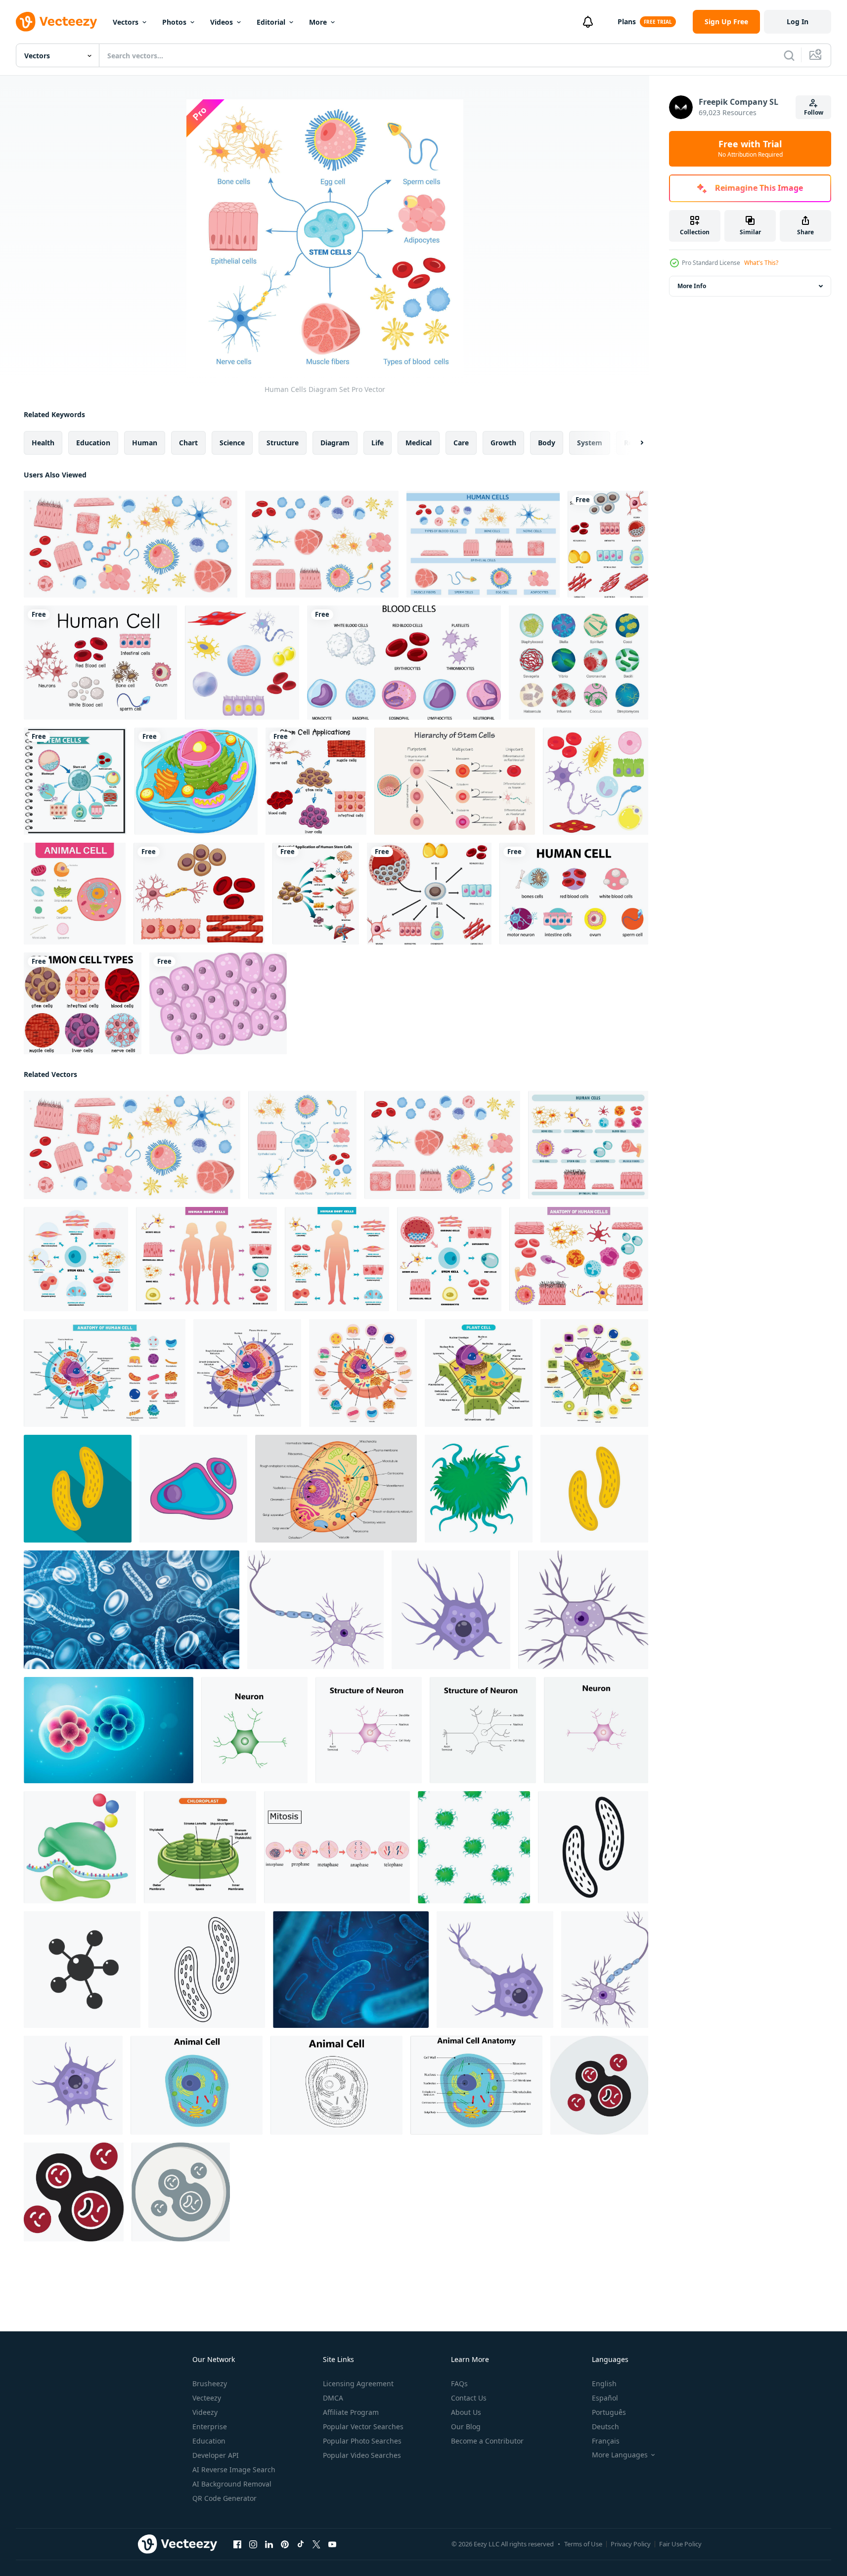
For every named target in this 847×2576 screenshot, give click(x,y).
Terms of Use (583, 2544)
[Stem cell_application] (316, 894)
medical (419, 443)
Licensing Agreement (358, 2383)
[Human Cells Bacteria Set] (131, 544)
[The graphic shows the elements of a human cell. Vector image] (336, 1489)
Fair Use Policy (680, 2544)
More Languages (620, 2455)
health (43, 443)
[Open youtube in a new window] (332, 2544)
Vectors (126, 22)
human (145, 443)
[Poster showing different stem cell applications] (316, 781)
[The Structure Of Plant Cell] (479, 1373)
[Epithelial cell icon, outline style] (207, 1970)
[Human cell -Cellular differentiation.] (242, 663)
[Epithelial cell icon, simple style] (593, 1847)
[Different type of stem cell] (199, 894)
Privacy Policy (631, 2544)
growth (503, 443)
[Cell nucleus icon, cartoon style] (193, 1489)
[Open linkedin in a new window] (269, 2544)
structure (283, 443)
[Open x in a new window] (316, 2544)
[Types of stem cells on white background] (608, 544)
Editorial (271, 22)
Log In (798, 21)
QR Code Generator (224, 2498)
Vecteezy (207, 2398)
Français (606, 2441)
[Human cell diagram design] (100, 663)
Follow (814, 112)
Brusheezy (210, 2383)
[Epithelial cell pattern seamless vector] (474, 1847)
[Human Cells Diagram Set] (302, 1145)
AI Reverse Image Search (234, 2469)
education (93, 443)
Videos (222, 22)
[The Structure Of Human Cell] (105, 1373)
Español (605, 2398)
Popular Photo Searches (362, 2441)
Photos (174, 22)
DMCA (333, 2398)
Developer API (216, 2455)
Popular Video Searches (362, 2455)
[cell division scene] (109, 1730)
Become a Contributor (487, 2441)
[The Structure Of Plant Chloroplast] (200, 1847)
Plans (627, 21)
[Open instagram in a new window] (253, 2544)
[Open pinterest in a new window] (285, 2544)
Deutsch (605, 2426)
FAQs (459, 2383)
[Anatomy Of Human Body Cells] (588, 1145)
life (378, 443)
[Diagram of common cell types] (83, 1003)
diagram (335, 443)
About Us (466, 2412)
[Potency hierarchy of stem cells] (455, 781)
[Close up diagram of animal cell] (196, 781)
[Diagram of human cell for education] (574, 894)
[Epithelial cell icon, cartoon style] (479, 1489)
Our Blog (466, 2426)
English (604, 2383)
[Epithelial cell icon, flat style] (78, 1489)
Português (609, 2412)
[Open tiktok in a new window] (301, 2544)
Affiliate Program (351, 2412)
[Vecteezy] (56, 22)
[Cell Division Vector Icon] (599, 2085)
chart (188, 443)
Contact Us (469, 2398)
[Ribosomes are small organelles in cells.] (80, 1847)
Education (209, 2441)
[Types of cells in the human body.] (596, 781)
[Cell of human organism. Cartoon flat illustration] (218, 1003)
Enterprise (210, 2426)
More (318, 22)
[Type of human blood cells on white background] (404, 663)
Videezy (205, 2412)
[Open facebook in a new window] (237, 2544)
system (590, 443)
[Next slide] (633, 443)
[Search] (789, 55)
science (232, 443)
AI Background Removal (232, 2484)
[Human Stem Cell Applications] (75, 781)
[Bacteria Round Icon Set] (579, 663)
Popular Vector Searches (363, 2426)
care (461, 443)
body (547, 443)
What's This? (761, 263)
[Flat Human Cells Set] (322, 544)
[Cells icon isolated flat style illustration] (82, 1970)
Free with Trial (750, 149)
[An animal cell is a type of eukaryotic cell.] (75, 894)
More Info (692, 286)
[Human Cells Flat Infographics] (483, 544)
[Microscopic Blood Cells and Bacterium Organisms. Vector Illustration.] (132, 1610)
